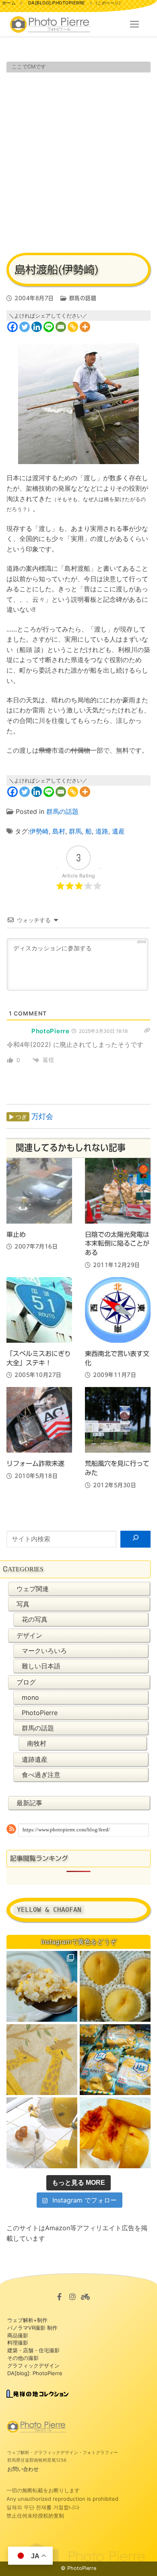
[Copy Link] (73, 327)
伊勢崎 (39, 831)
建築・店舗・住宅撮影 (33, 2350)
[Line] (49, 327)
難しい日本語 (41, 1666)
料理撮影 (18, 2343)
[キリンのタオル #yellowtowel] (42, 2060)
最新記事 (29, 1803)
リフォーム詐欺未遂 (35, 1463)
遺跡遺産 (35, 1759)
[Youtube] (85, 2296)
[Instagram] (72, 2296)
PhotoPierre (40, 1713)
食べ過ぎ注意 (41, 1775)
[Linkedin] (37, 327)
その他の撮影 (23, 2358)
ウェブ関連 (33, 1589)
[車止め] (39, 1191)
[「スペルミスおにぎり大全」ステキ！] (39, 1310)
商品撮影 (18, 2335)
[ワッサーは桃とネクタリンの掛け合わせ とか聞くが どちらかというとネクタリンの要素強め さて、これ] (115, 2133)
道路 (102, 831)
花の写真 (35, 1619)
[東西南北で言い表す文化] (118, 1310)
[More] (85, 327)
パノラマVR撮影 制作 (32, 2328)
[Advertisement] (78, 161)
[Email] (61, 327)
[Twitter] (25, 327)
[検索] (135, 1539)
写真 (23, 1604)
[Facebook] (12, 327)
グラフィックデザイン (33, 2365)
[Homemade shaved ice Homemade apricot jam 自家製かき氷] (42, 2133)
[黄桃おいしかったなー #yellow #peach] (115, 1986)
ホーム (9, 3)
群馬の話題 (82, 298)
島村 (59, 831)
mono (30, 1697)
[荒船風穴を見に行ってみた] (118, 1420)
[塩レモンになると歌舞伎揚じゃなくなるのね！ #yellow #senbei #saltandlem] (115, 2060)
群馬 (75, 831)
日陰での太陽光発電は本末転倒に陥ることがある (117, 1244)
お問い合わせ (23, 2469)
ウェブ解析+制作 (27, 2320)
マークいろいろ (44, 1651)
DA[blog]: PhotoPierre (35, 2373)
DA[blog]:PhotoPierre (57, 3)
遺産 (118, 831)
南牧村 (37, 1743)
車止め (16, 1234)
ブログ (26, 1682)
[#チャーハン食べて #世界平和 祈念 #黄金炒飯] (42, 1986)
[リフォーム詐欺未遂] (39, 1420)
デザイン (29, 1635)
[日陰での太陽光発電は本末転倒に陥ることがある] (118, 1191)
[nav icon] (134, 25)
